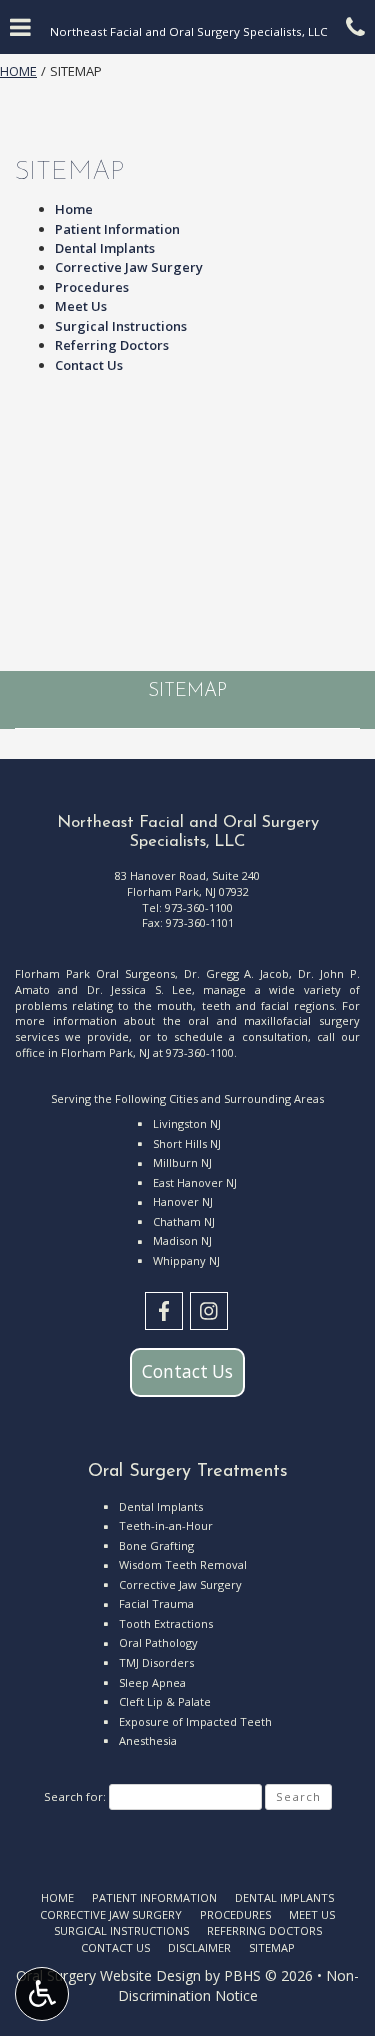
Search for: (75, 1796)
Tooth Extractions (166, 1623)
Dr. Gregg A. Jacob (237, 973)
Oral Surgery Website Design (108, 1975)
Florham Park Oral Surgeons (95, 973)
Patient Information (117, 229)
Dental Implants (105, 248)
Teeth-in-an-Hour (166, 1525)
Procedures (92, 287)
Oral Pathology (158, 1642)
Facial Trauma (156, 1603)
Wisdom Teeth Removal (183, 1564)
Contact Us (89, 365)
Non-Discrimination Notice (239, 1985)
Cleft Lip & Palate (165, 1701)
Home (18, 71)
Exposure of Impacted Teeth (195, 1721)
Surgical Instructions (121, 326)
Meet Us (81, 306)
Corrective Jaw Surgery (129, 267)
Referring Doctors (112, 345)
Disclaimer (199, 1947)
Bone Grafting (156, 1545)
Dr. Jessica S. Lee (139, 989)
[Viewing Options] (42, 1994)
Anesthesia (148, 1740)
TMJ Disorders (156, 1662)
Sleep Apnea (152, 1682)
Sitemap (187, 691)
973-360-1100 (199, 907)
